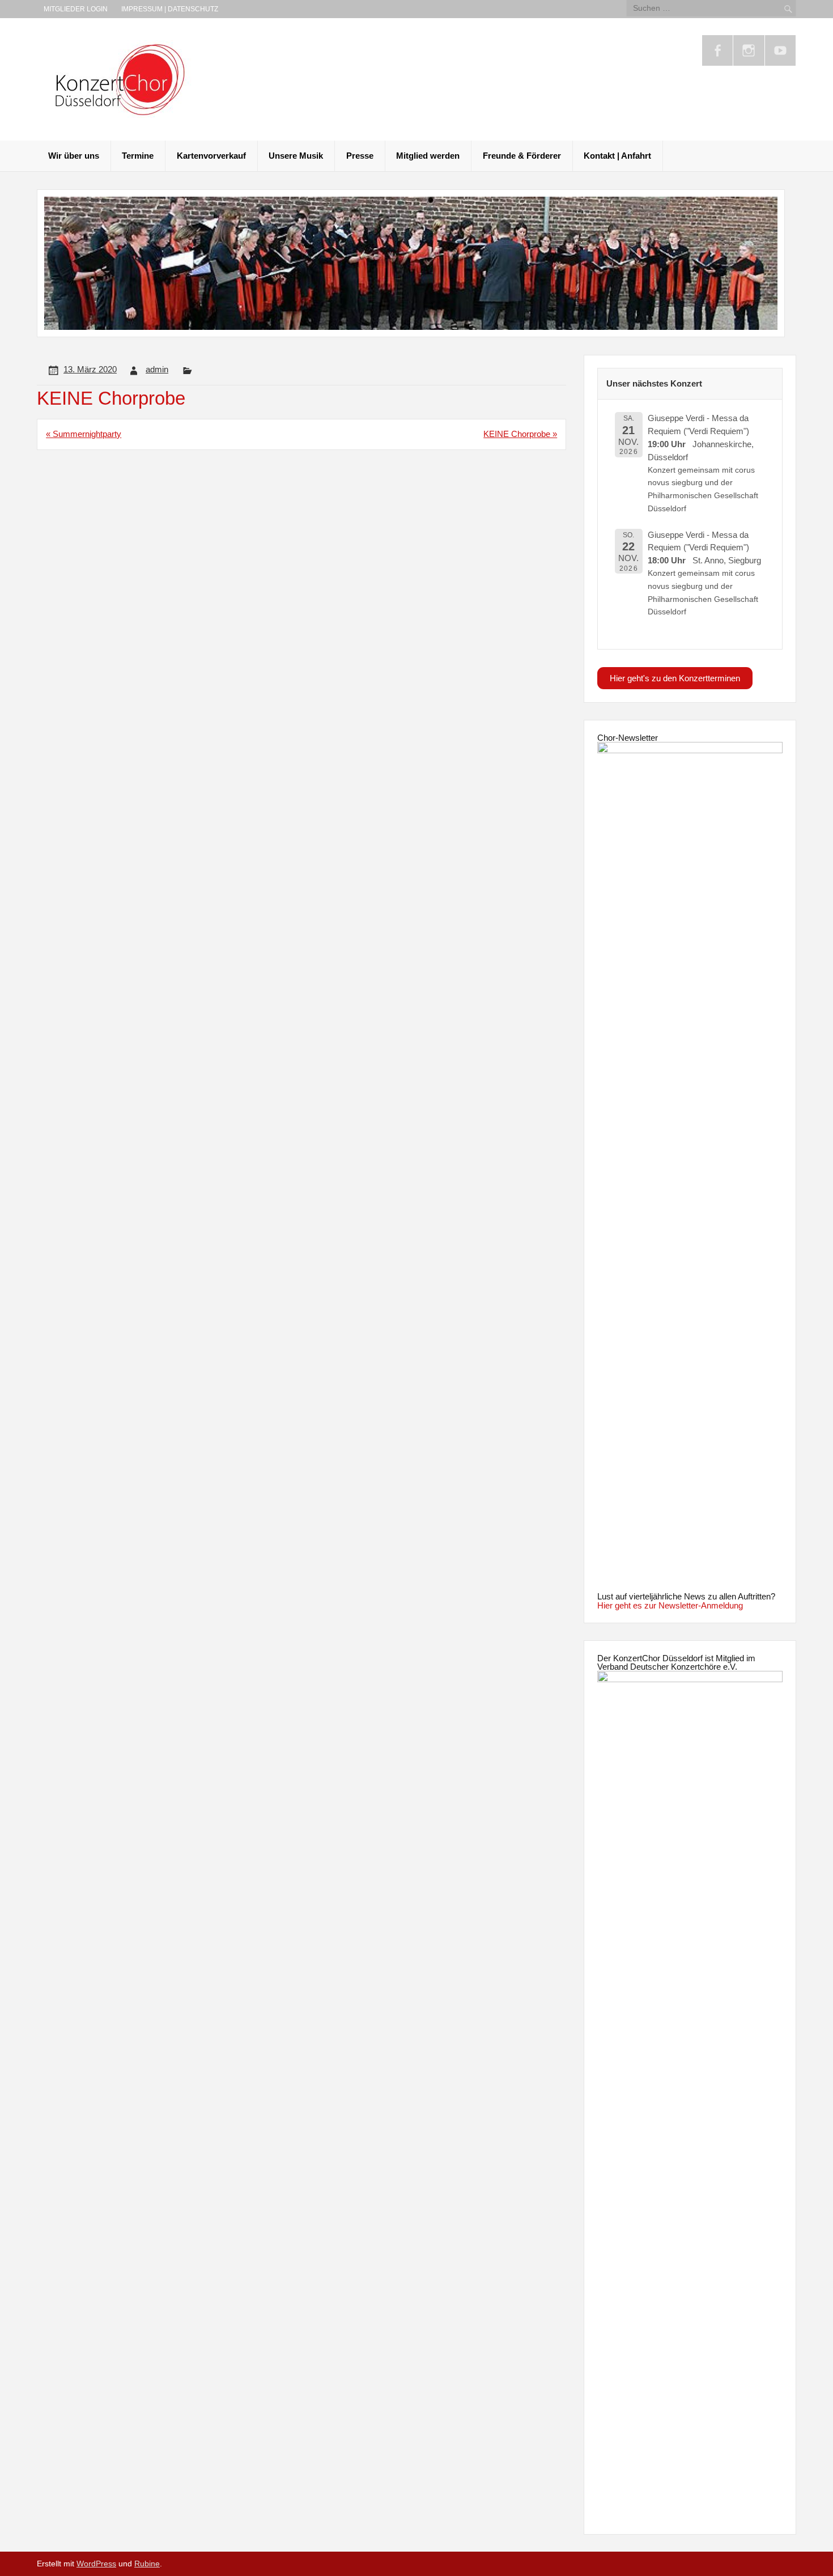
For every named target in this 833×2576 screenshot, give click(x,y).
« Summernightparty (84, 434)
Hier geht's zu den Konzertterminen (675, 678)
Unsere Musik (296, 156)
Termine (138, 156)
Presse (360, 156)
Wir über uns (74, 156)
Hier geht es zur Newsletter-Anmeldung (670, 1605)
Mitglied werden (428, 156)
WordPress (96, 2564)
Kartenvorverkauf (211, 156)
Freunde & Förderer (522, 156)
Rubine (147, 2564)
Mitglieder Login (76, 9)
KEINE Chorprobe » (520, 434)
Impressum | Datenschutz (170, 9)
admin (157, 369)
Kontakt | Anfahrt (617, 156)
